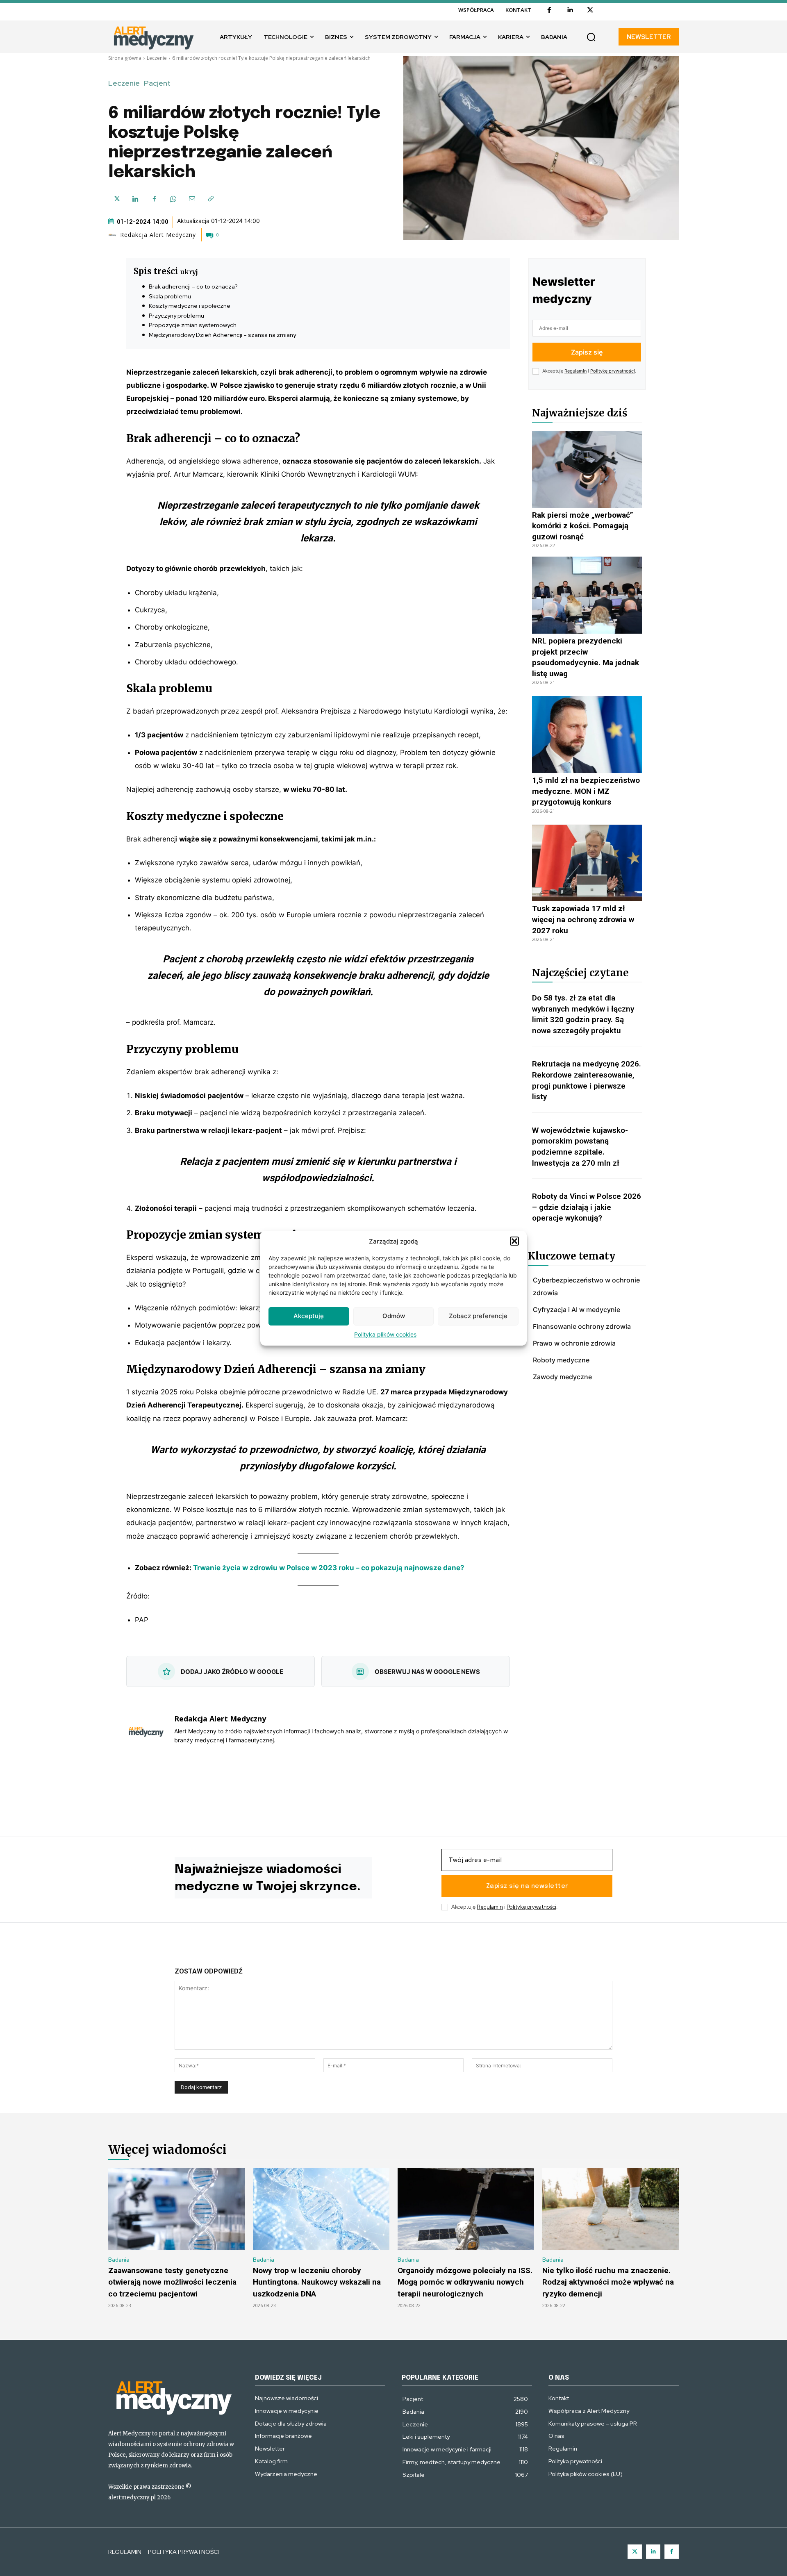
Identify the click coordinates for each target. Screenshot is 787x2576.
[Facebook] (549, 10)
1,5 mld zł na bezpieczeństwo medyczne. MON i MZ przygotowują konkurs (586, 791)
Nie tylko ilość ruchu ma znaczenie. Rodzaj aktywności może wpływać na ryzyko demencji (608, 2282)
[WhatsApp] (173, 199)
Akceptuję (309, 1316)
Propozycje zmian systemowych (193, 325)
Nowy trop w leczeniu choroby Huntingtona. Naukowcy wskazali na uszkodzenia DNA (317, 2282)
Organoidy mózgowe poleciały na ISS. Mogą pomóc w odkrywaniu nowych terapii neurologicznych (465, 2282)
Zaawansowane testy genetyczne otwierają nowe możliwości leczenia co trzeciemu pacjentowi (172, 2282)
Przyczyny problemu (176, 316)
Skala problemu (170, 296)
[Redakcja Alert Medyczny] (114, 235)
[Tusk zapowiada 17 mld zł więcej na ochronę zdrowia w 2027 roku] (587, 863)
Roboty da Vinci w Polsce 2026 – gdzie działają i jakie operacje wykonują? (587, 1207)
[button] (514, 1241)
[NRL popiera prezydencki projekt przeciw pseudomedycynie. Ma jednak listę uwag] (587, 595)
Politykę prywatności (613, 371)
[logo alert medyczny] (173, 2396)
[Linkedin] (570, 10)
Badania (119, 2260)
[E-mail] (192, 199)
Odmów (394, 1316)
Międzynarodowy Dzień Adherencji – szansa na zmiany (222, 335)
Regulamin (575, 371)
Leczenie (157, 58)
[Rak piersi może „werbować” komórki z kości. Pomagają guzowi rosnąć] (587, 469)
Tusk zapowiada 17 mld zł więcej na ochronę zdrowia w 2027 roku (583, 919)
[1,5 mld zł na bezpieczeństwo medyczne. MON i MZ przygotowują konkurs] (587, 734)
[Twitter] (635, 2552)
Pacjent (157, 83)
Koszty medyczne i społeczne (190, 306)
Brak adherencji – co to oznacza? (193, 286)
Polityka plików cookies (385, 1334)
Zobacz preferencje (478, 1316)
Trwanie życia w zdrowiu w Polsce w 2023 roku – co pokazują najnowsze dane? (329, 1568)
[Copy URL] (211, 199)
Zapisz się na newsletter (527, 1886)
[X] (590, 10)
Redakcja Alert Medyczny (158, 235)
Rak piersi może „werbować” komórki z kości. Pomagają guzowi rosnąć (583, 526)
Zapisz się (587, 352)
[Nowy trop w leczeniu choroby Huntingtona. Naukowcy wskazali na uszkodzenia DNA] (321, 2209)
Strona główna (125, 58)
